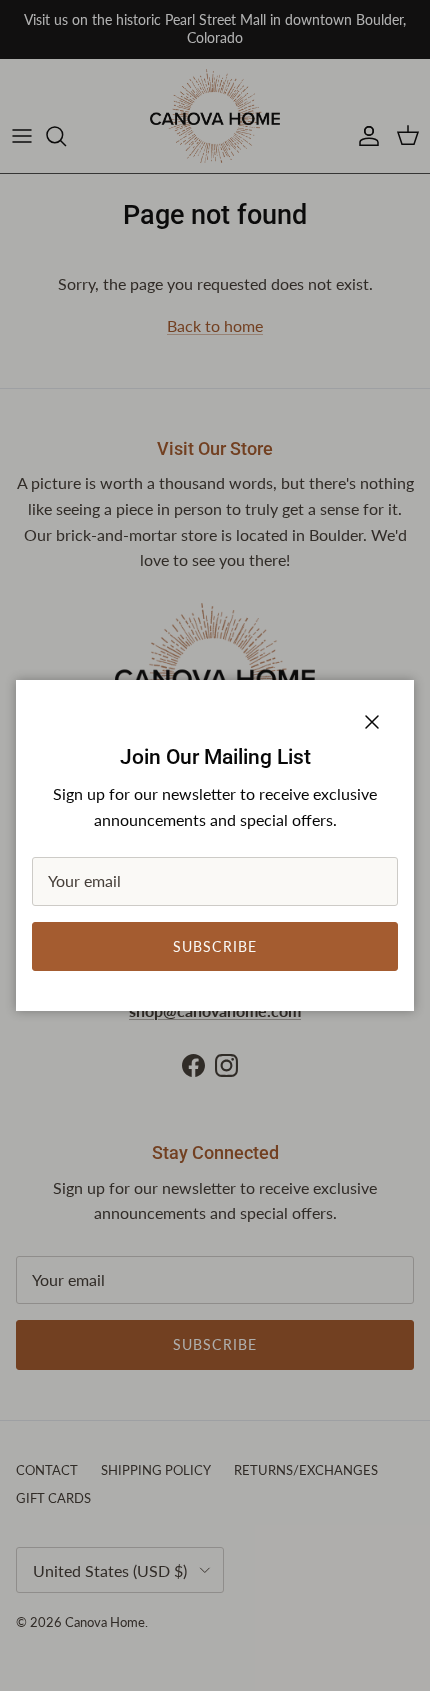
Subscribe (215, 946)
